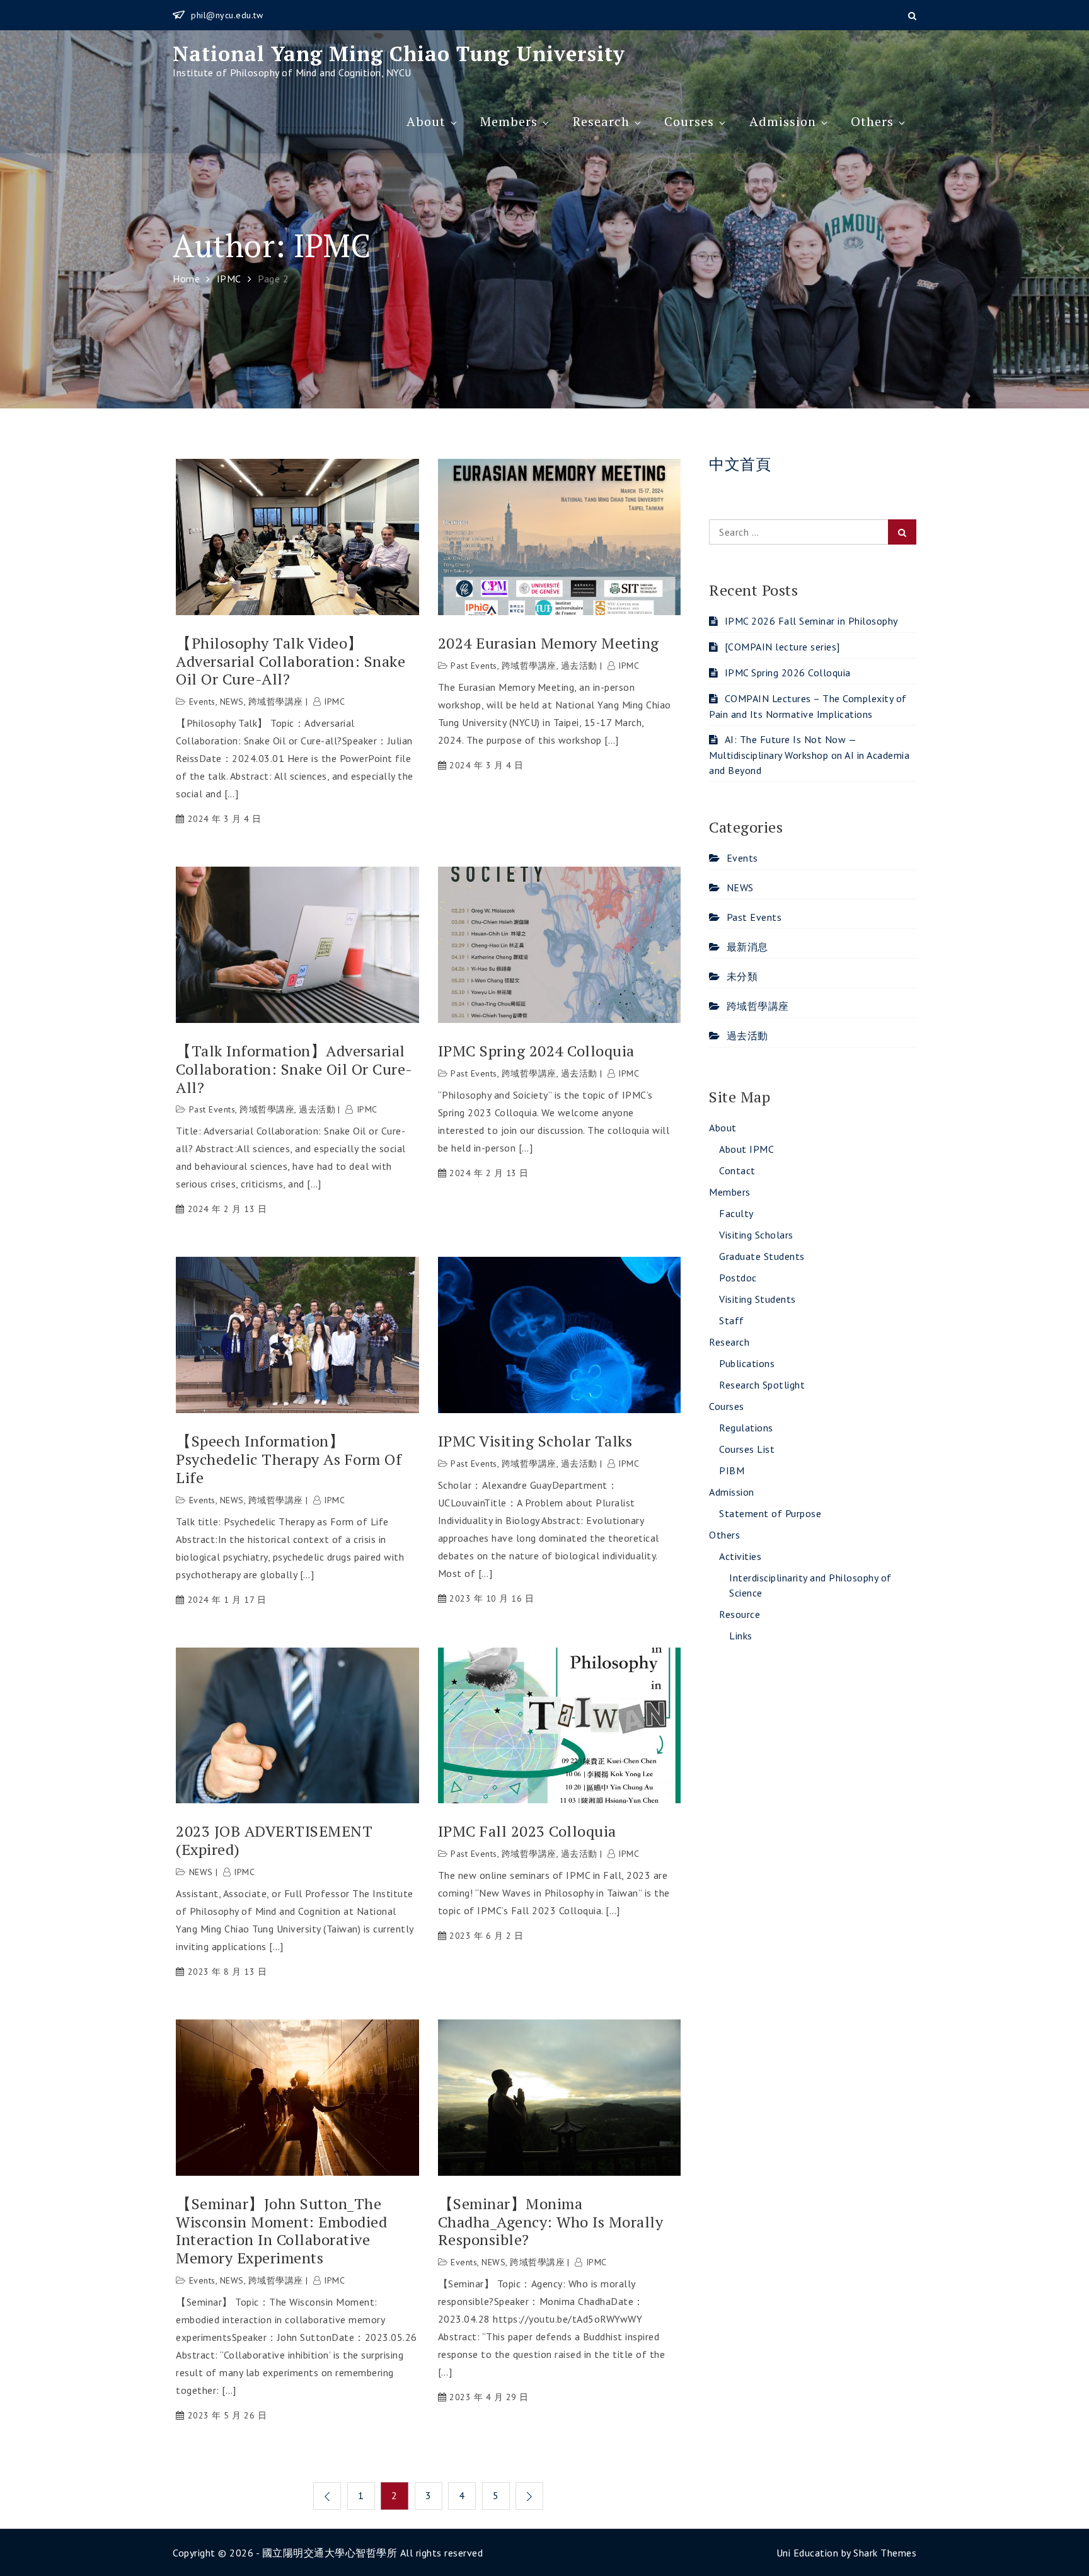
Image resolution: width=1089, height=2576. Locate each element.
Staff (732, 1320)
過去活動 (579, 666)
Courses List (747, 1449)
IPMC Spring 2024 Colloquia (536, 1051)
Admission (783, 121)
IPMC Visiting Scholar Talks (535, 1441)
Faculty (736, 1213)
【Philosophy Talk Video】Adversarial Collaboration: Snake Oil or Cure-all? (291, 661)
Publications (747, 1363)
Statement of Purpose (770, 1513)
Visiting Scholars (756, 1235)
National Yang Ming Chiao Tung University (399, 54)
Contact (737, 1170)
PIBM (732, 1470)
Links (741, 1636)
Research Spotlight (762, 1385)
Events (202, 702)
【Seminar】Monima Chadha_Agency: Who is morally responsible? (551, 2222)
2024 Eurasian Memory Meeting (549, 643)
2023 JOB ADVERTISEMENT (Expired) (274, 1840)
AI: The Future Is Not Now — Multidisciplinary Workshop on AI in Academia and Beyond (809, 755)
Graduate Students (762, 1256)
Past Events (474, 666)
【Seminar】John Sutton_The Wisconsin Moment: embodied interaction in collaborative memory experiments (281, 2231)
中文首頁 (740, 464)
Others (872, 121)
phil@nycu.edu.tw (227, 15)
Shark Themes (885, 2553)
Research (601, 121)
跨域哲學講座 (276, 702)
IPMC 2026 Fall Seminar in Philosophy (811, 621)
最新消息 (747, 947)
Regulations (746, 1428)
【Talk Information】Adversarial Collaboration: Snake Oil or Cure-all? (294, 1069)
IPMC (334, 702)
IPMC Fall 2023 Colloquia (527, 1831)
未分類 (742, 976)
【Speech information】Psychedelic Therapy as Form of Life (289, 1459)
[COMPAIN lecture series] (784, 647)
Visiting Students (758, 1299)
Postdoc (738, 1278)
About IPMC (746, 1149)
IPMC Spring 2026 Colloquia (788, 673)
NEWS (232, 702)
